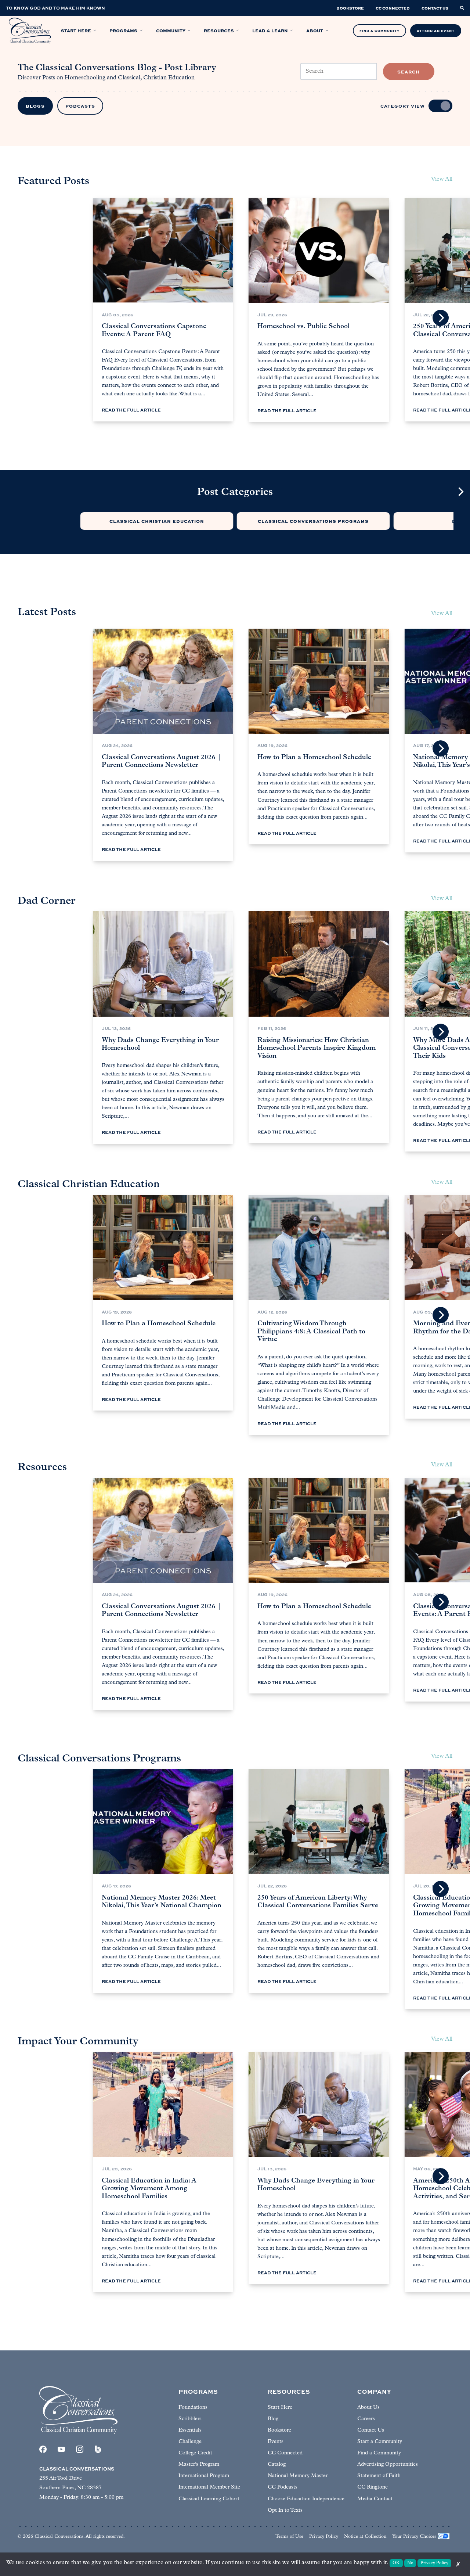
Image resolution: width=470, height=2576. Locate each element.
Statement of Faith (379, 2476)
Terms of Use (289, 2537)
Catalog (277, 2464)
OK (396, 2563)
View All (442, 614)
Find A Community (379, 31)
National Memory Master (298, 2476)
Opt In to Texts (285, 2510)
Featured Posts (53, 182)
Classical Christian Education (157, 521)
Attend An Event (436, 31)
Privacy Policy (324, 2537)
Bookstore (279, 2430)
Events (276, 2442)
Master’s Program (199, 2464)
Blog (273, 2419)
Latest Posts (47, 612)
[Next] (441, 318)
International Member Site (209, 2487)
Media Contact (375, 2499)
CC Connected (285, 2453)
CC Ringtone (373, 2487)
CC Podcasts (283, 2487)
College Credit (195, 2453)
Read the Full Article (131, 410)
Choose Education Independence (306, 2499)
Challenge (190, 2442)
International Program (204, 2476)
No (410, 2563)
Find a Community (379, 2453)
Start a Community (380, 2442)
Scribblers (190, 2419)
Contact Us (371, 2430)
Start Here (280, 2408)
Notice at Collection (365, 2537)
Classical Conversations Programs (313, 521)
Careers (366, 2419)
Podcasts (80, 106)
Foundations (193, 2408)
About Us (368, 2408)
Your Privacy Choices (414, 2537)
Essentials (190, 2430)
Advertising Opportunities (388, 2464)
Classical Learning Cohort (209, 2499)
